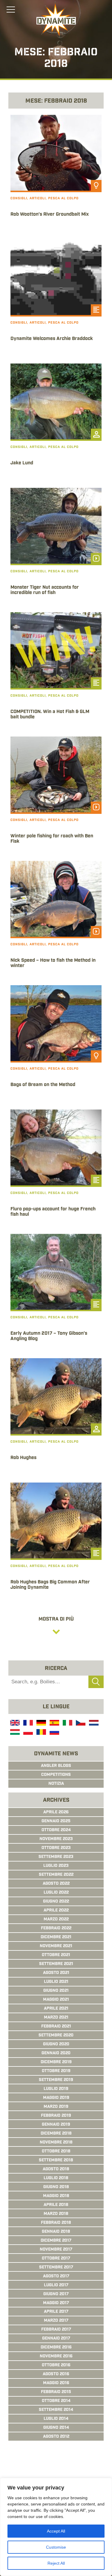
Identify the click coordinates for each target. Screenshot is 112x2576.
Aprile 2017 (56, 2312)
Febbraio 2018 (56, 2223)
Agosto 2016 (56, 2374)
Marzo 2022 (56, 1920)
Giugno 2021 (56, 1991)
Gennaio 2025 (56, 1821)
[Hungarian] (14, 1733)
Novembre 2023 (56, 1839)
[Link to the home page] (56, 20)
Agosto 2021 (56, 1973)
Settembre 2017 (56, 2268)
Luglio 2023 (56, 1866)
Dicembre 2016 (56, 2348)
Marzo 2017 (56, 2321)
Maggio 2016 (56, 2383)
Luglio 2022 (56, 1893)
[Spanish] (54, 1724)
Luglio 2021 (56, 1982)
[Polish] (27, 1733)
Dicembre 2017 (56, 2241)
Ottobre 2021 (56, 1955)
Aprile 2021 (56, 2009)
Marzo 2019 (56, 2107)
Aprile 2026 (56, 1812)
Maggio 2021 (56, 2000)
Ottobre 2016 (56, 2365)
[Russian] (54, 1733)
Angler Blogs (56, 1766)
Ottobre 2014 (56, 2401)
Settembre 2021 (56, 1964)
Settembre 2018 (56, 2160)
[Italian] (67, 1724)
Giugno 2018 (56, 2187)
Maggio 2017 (56, 2303)
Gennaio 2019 (56, 2125)
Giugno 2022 (56, 1902)
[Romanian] (41, 1733)
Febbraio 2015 (56, 2392)
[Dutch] (93, 1724)
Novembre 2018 (56, 2143)
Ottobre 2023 (56, 1848)
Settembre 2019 (56, 2080)
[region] (56, 2527)
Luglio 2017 (56, 2285)
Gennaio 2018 (56, 2232)
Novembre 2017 (56, 2250)
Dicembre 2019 (56, 2062)
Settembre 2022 (56, 1875)
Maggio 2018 (56, 2196)
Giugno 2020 (56, 2044)
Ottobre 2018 (56, 2152)
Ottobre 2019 (56, 2071)
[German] (41, 1724)
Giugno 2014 (56, 2428)
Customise (56, 2547)
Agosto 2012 (56, 2437)
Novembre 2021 (56, 1946)
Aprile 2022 (56, 1911)
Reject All (56, 2563)
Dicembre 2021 (56, 1937)
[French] (27, 1724)
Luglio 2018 (56, 2178)
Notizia (56, 1784)
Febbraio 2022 (56, 1928)
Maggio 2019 (56, 2098)
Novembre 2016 (56, 2356)
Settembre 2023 (56, 1857)
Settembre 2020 (56, 2036)
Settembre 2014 (56, 2410)
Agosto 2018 (56, 2169)
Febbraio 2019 (56, 2116)
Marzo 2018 (56, 2214)
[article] (56, 175)
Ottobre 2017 (56, 2259)
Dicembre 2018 (56, 2134)
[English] (14, 1724)
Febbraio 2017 (56, 2330)
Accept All (56, 2531)
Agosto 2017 (56, 2276)
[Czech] (80, 1724)
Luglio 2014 (56, 2419)
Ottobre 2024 (56, 1830)
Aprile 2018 (56, 2205)
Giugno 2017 (56, 2294)
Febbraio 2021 (56, 2027)
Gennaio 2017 (56, 2339)
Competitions (56, 1775)
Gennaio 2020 (56, 2053)
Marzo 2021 (56, 2018)
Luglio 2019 (56, 2089)
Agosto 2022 (56, 1884)
